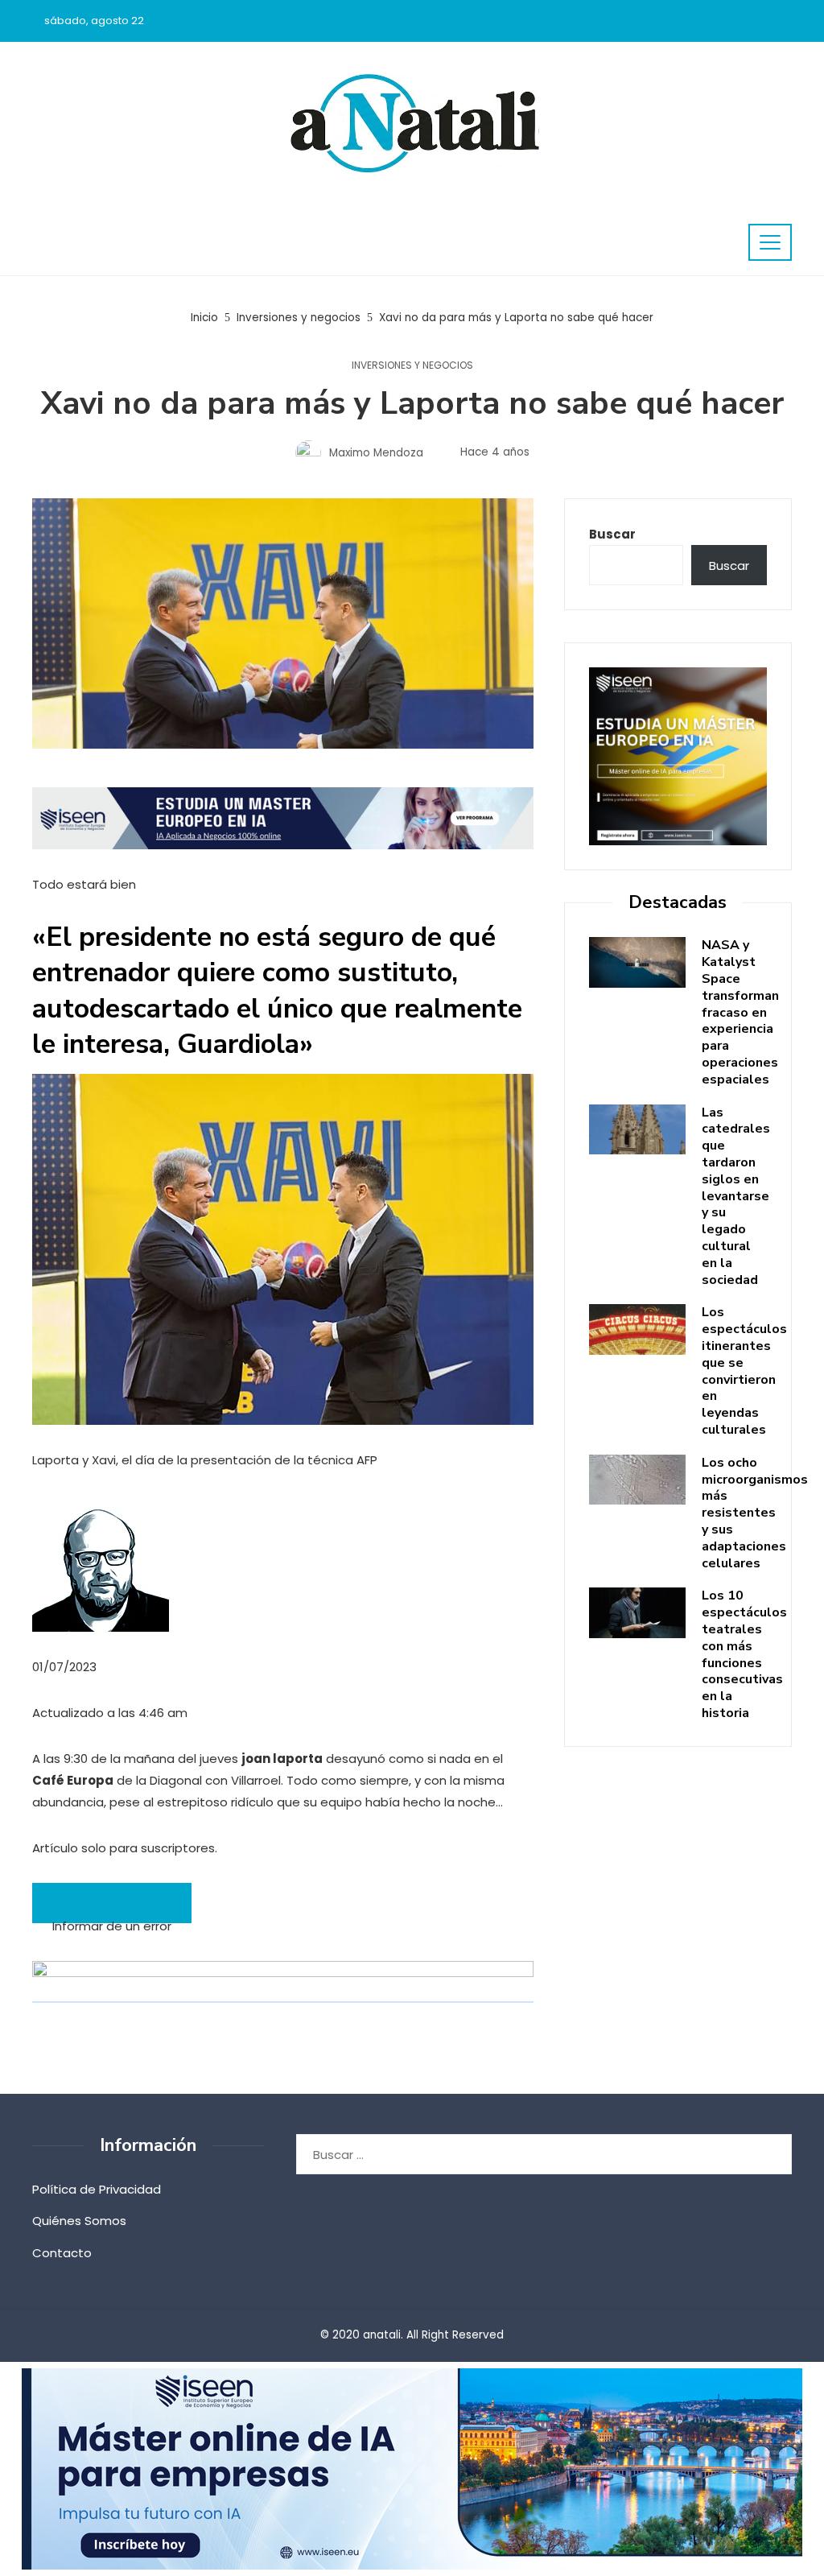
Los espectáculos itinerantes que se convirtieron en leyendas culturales (744, 1371)
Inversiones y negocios (412, 365)
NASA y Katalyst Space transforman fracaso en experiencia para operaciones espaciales (740, 1012)
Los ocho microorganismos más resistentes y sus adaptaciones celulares (755, 1513)
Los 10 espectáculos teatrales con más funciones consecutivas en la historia (744, 1654)
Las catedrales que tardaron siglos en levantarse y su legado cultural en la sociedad (736, 1196)
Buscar (612, 534)
